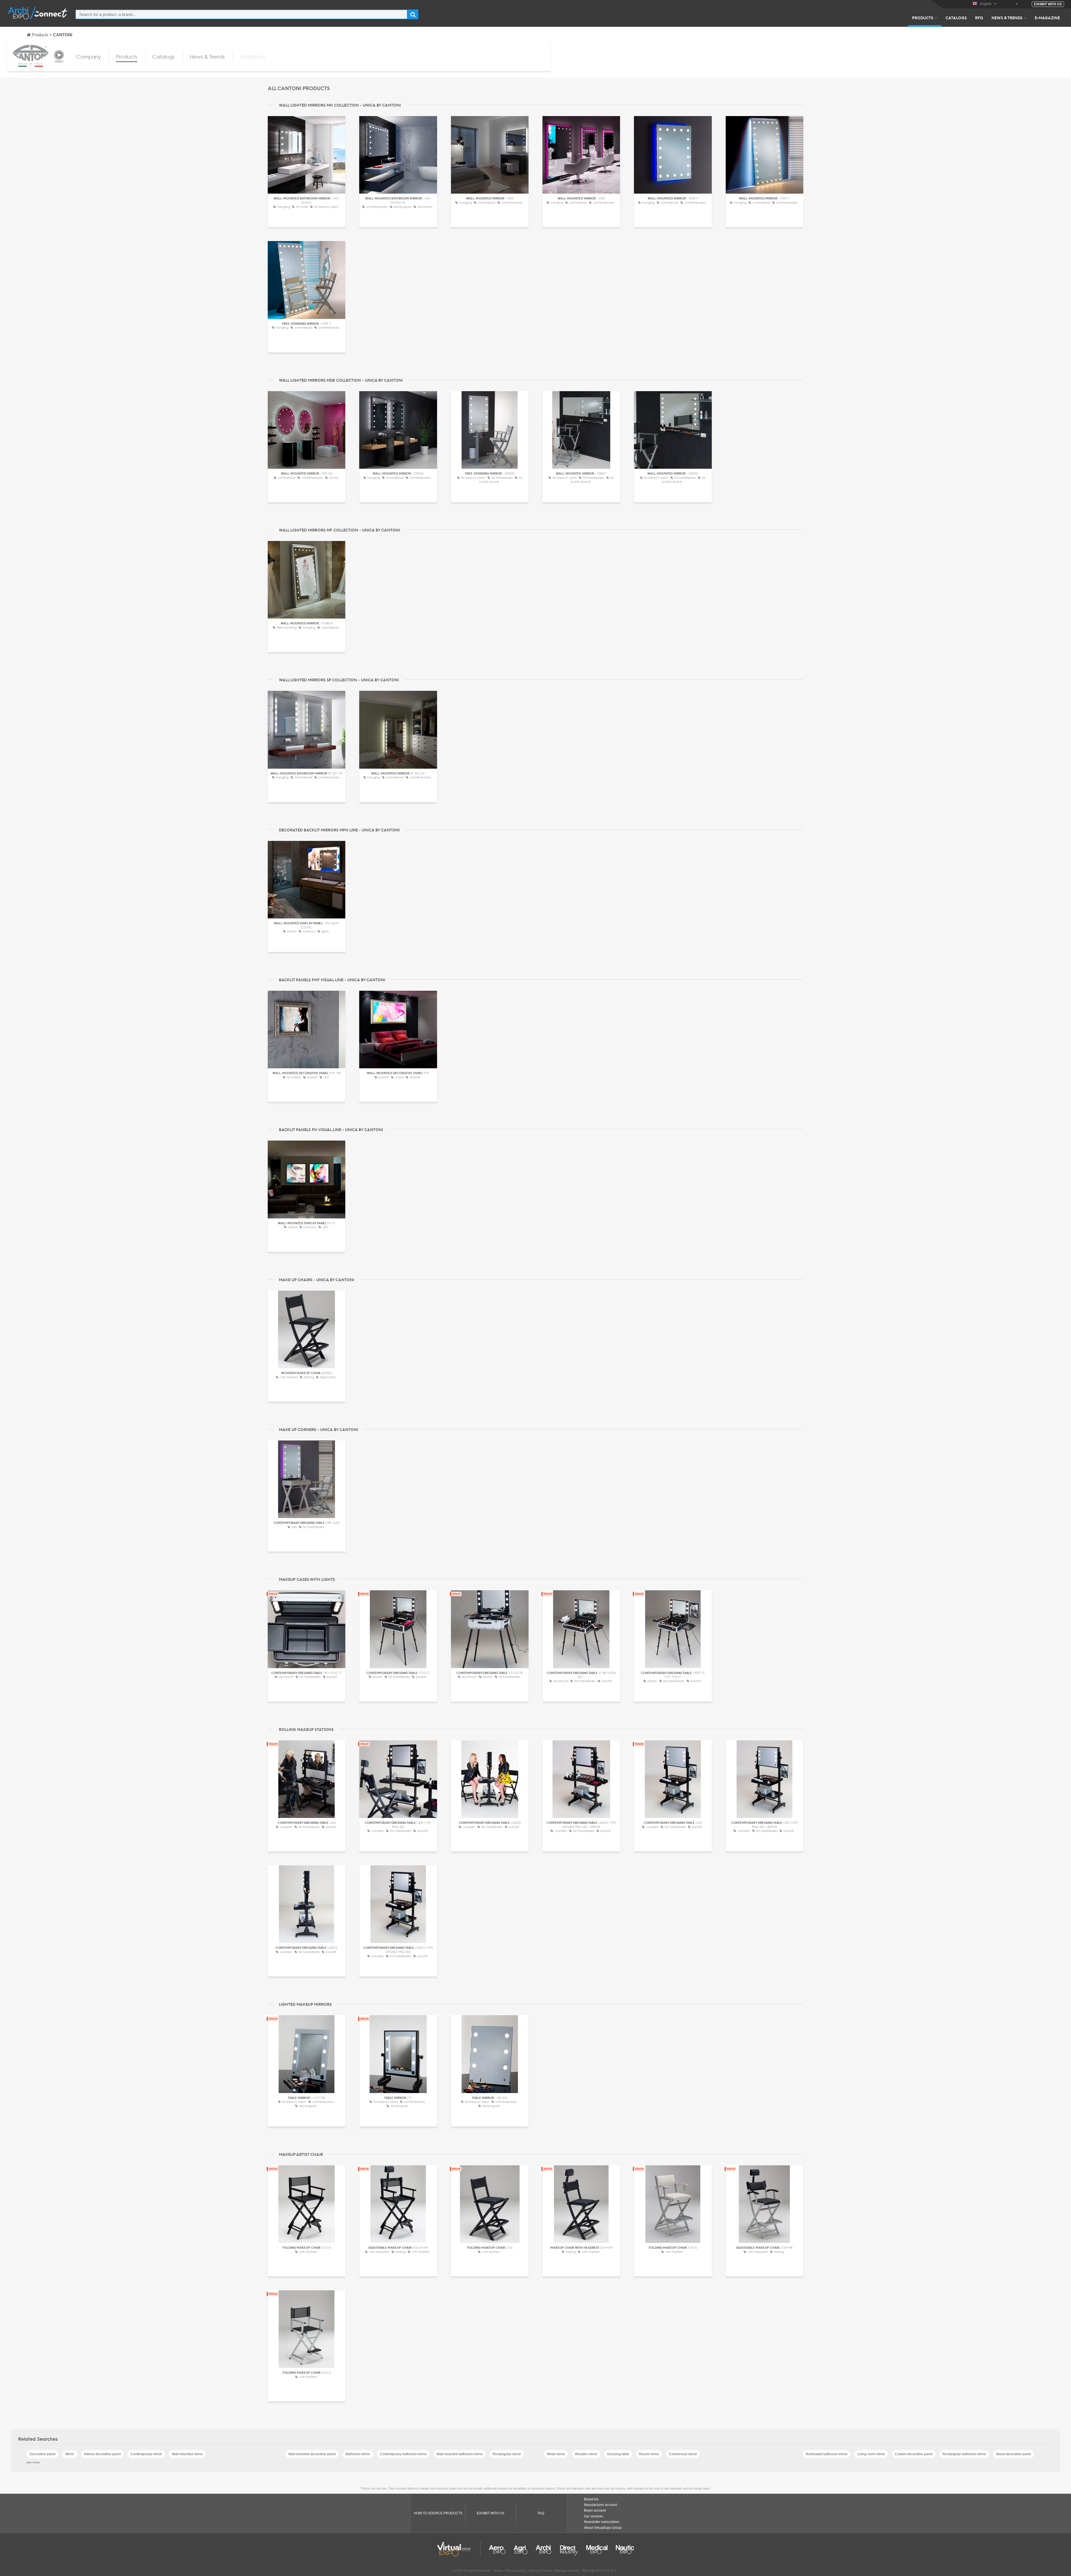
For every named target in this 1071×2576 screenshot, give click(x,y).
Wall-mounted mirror (187, 2454)
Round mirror (649, 2454)
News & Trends (1007, 18)
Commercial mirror (683, 2454)
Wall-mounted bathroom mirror (460, 2454)
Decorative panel (43, 2454)
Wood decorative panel (1014, 2454)
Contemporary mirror (146, 2454)
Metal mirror (556, 2454)
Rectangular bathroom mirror (964, 2454)
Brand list (591, 2499)
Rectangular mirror (507, 2454)
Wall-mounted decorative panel (312, 2454)
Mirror (70, 2454)
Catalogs (956, 18)
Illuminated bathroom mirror (827, 2454)
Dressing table (618, 2454)
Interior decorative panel (102, 2454)
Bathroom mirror (358, 2454)
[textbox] (241, 14)
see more (33, 2462)
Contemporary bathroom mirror (403, 2454)
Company (89, 57)
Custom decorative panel (914, 2454)
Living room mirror (871, 2454)
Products (923, 18)
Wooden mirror (586, 2454)
